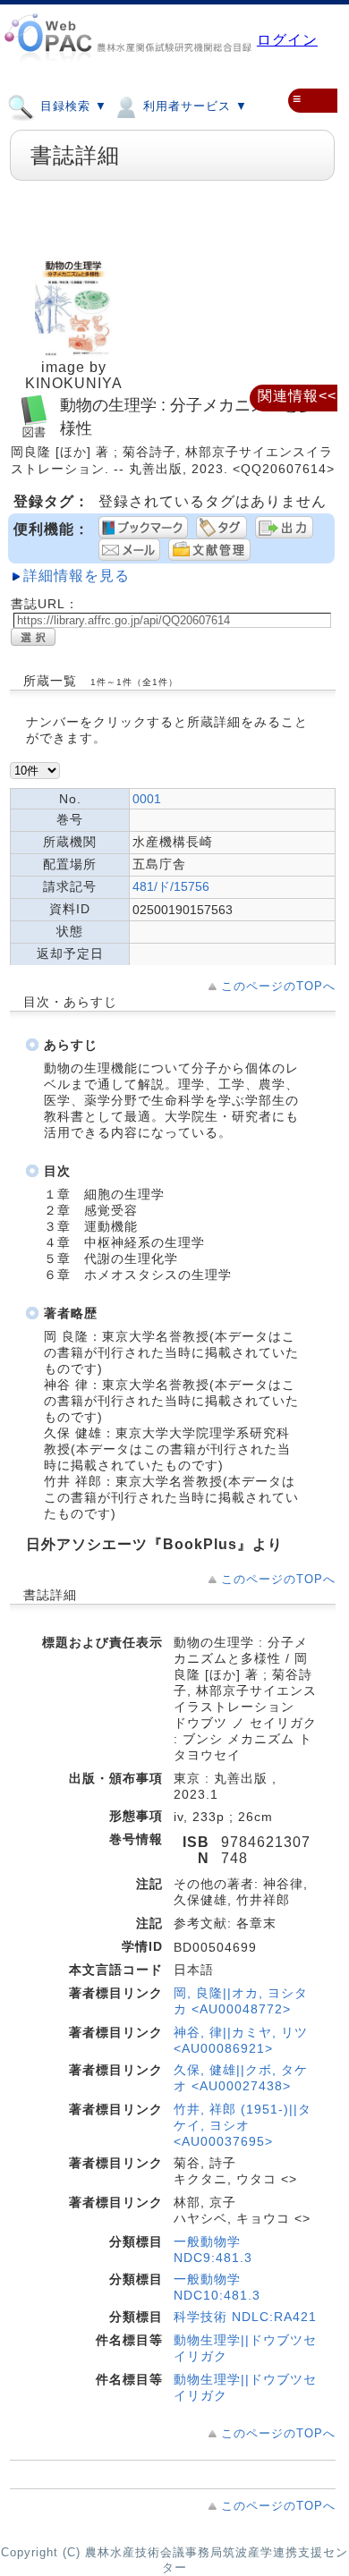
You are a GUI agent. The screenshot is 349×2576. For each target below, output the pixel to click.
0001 (147, 799)
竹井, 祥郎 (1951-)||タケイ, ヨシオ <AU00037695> (243, 2125)
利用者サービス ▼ (193, 106)
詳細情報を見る (77, 576)
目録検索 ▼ (72, 106)
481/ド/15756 (171, 886)
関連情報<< (297, 396)
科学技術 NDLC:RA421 (245, 2317)
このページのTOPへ (278, 986)
